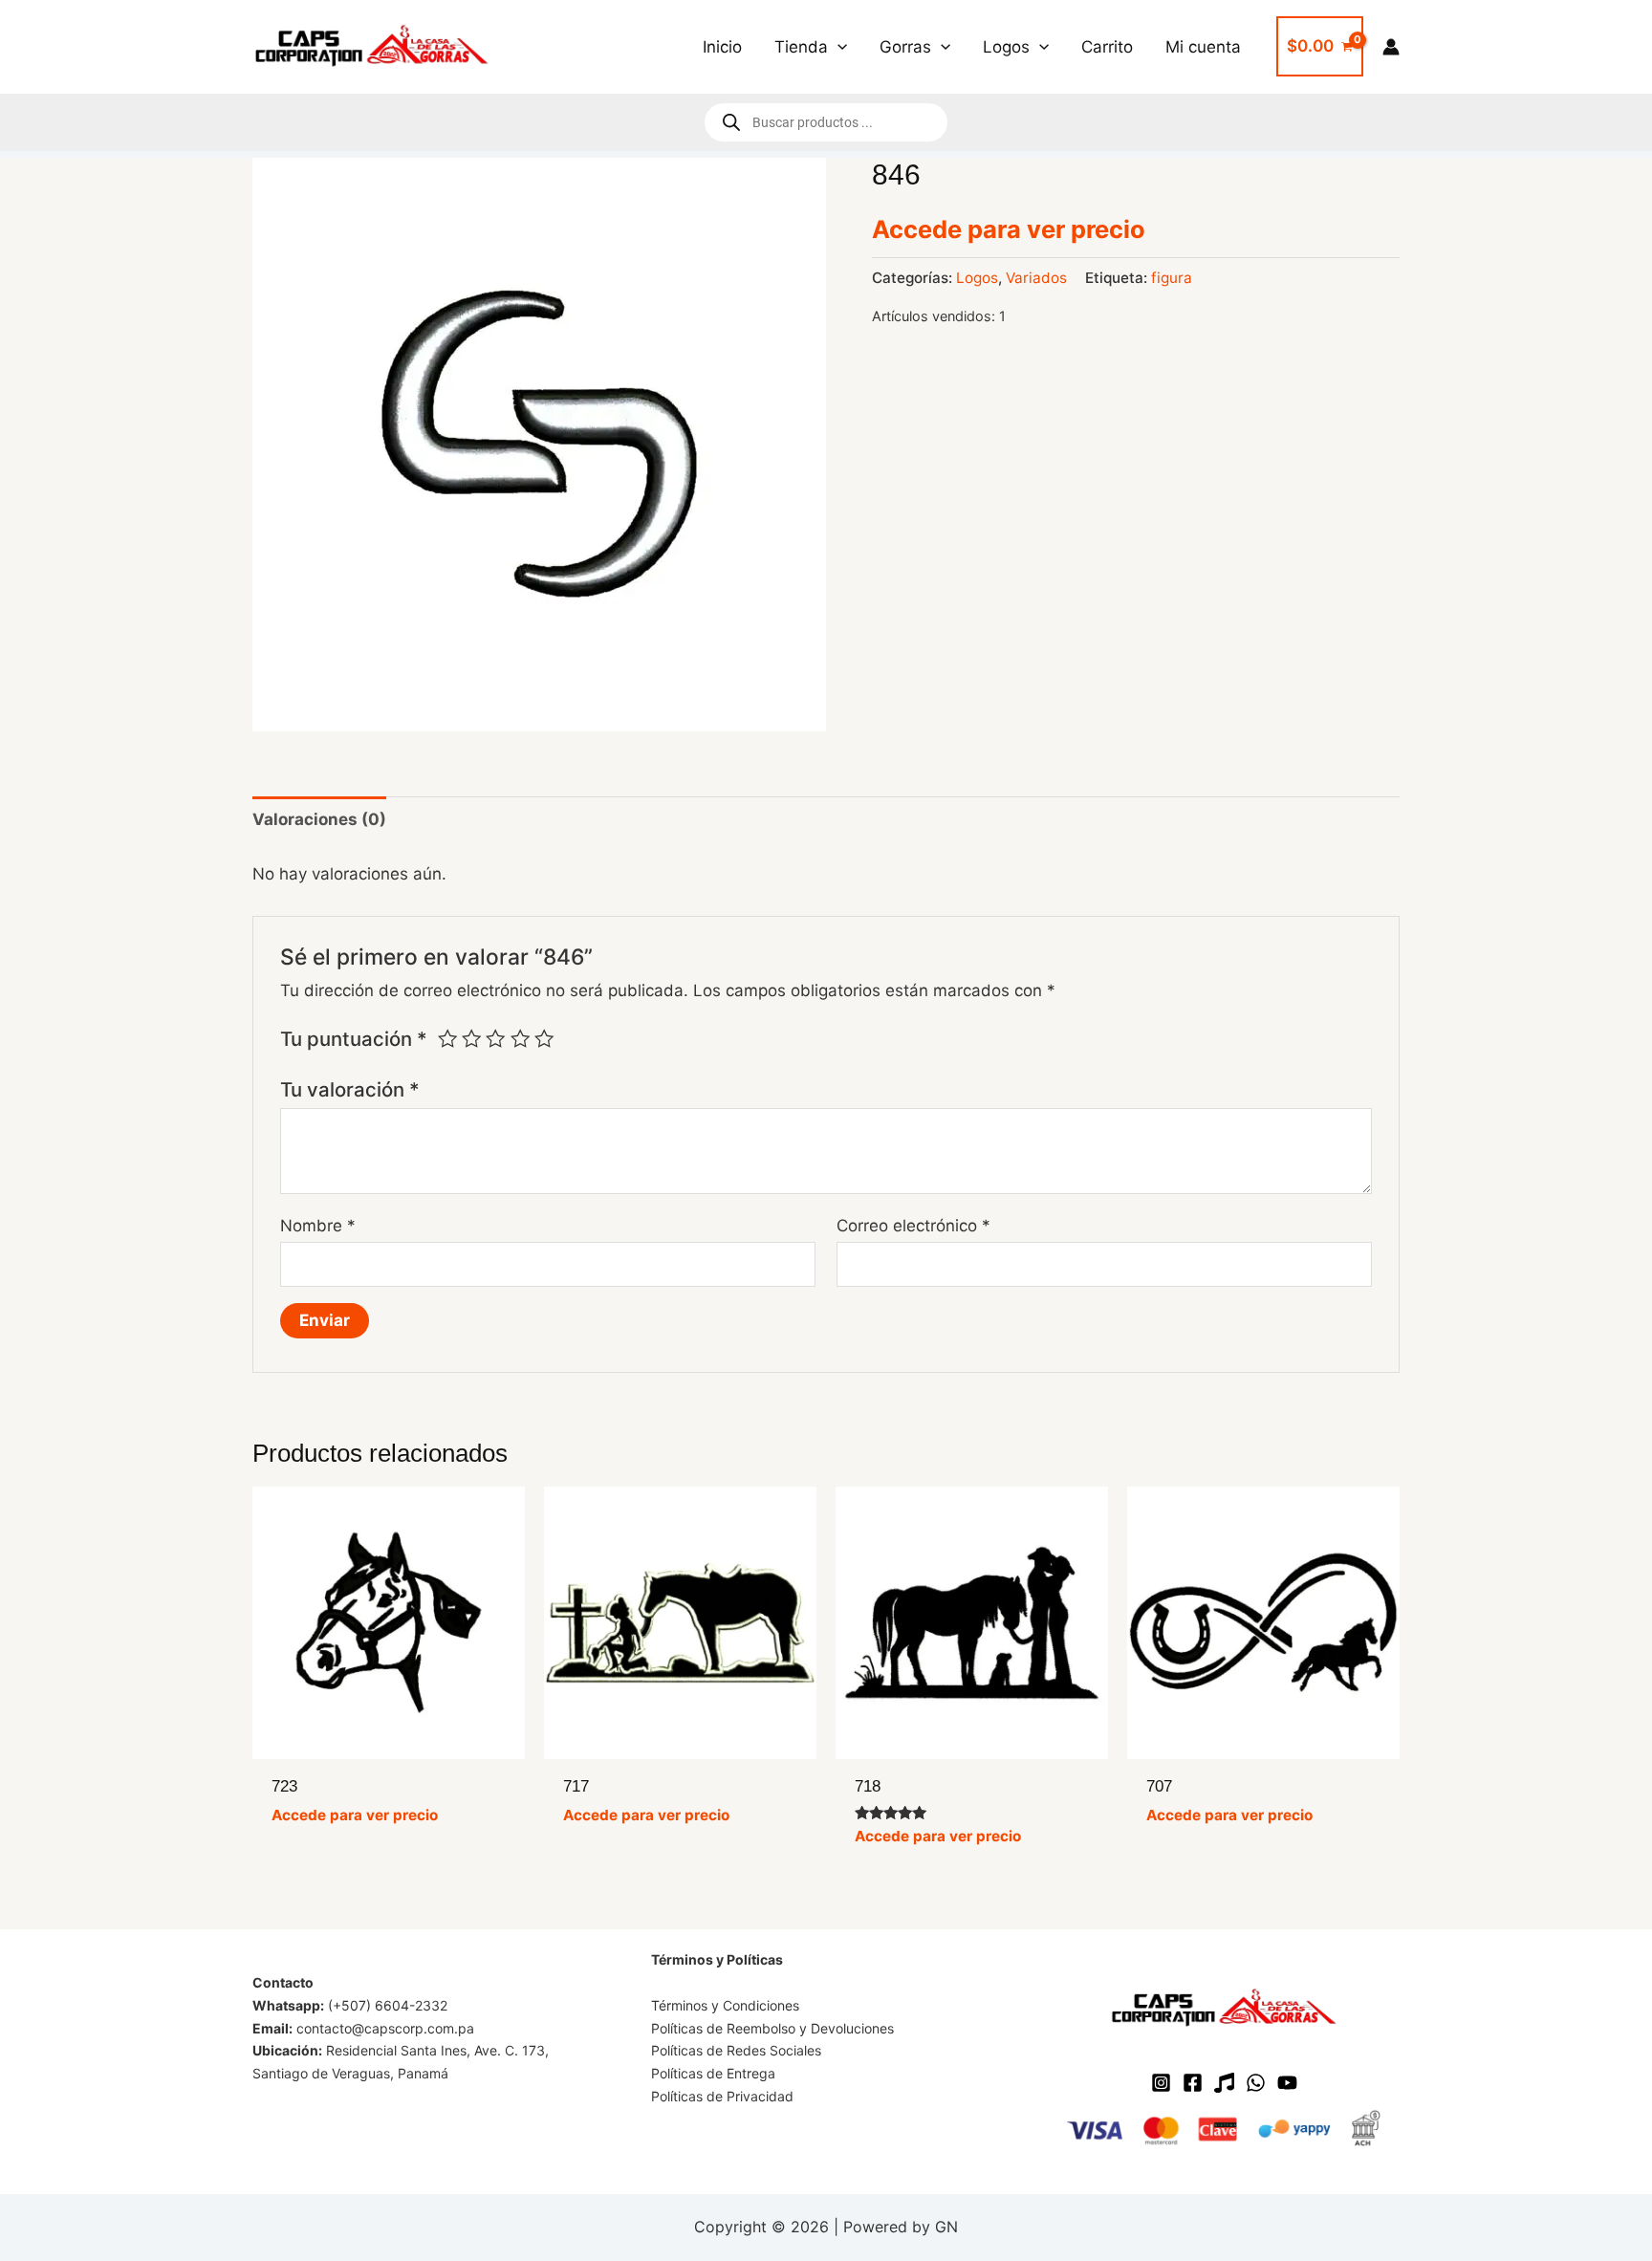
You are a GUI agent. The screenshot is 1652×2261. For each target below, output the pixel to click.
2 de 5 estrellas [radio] (471, 1038)
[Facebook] (1193, 2083)
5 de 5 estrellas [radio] (544, 1038)
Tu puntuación (354, 1039)
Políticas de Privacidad (722, 2096)
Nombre (318, 1226)
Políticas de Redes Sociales (736, 2050)
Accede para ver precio (1009, 229)
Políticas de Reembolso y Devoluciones (772, 2028)
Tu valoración (350, 1089)
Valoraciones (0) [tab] (319, 819)
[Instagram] (1161, 2083)
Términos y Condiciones (725, 2005)
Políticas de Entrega (713, 2073)
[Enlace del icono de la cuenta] (1391, 47)
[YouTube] (1287, 2083)
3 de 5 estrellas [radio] (495, 1038)
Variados (1036, 278)
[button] (837, 47)
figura (1172, 278)
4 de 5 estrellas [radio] (520, 1038)
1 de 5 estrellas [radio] (447, 1038)
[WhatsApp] (1256, 2083)
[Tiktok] (1224, 2083)
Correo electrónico (913, 1226)
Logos (977, 278)
